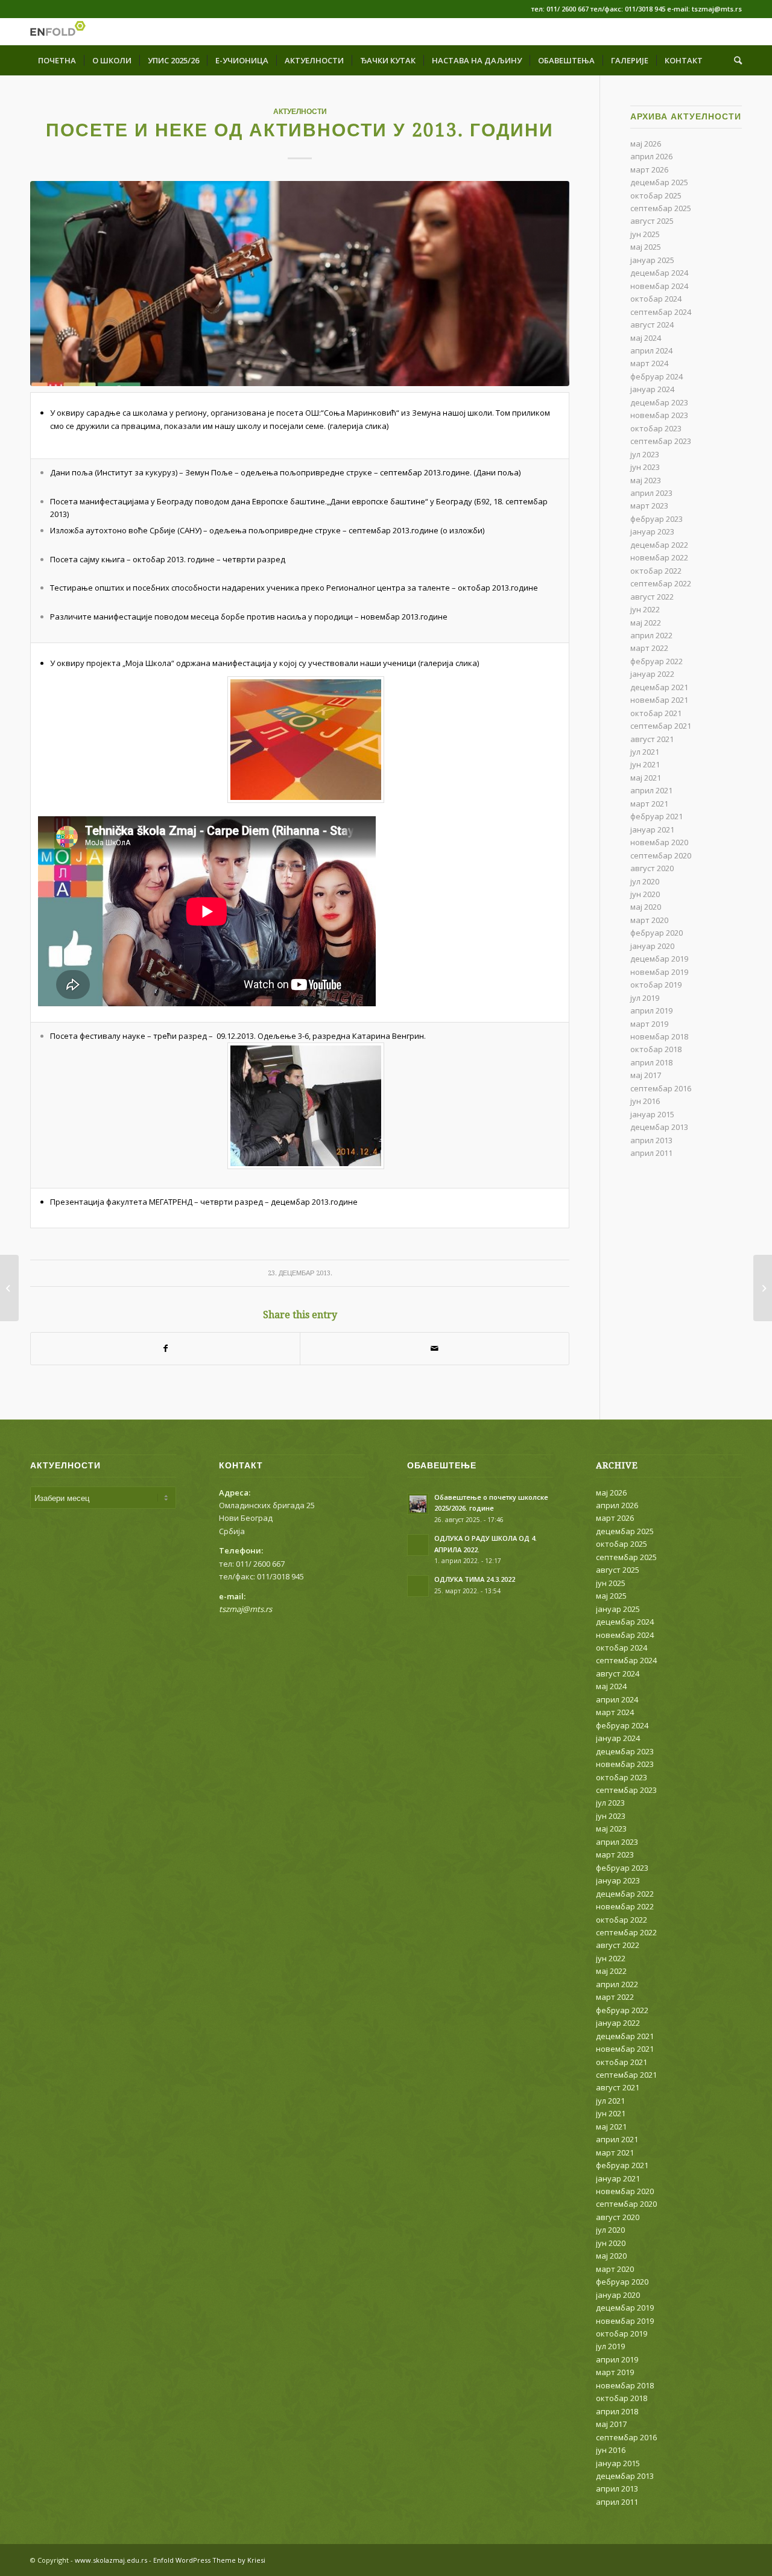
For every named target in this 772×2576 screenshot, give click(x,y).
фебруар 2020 (657, 933)
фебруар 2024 (657, 376)
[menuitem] (57, 60)
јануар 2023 (652, 531)
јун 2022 (645, 609)
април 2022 (651, 635)
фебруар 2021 (657, 816)
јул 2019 (645, 998)
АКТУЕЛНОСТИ (300, 112)
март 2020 (649, 920)
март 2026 (649, 170)
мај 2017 (646, 1075)
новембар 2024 (659, 286)
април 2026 (651, 156)
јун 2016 (645, 1101)
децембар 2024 (659, 273)
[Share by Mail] (435, 1348)
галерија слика (358, 426)
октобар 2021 (656, 713)
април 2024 (651, 351)
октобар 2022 (656, 571)
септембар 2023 (661, 441)
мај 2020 (646, 907)
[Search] (734, 60)
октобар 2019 (656, 985)
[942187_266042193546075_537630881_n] (300, 284)
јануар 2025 (652, 260)
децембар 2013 (659, 1127)
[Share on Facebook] (165, 1348)
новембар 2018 (659, 1036)
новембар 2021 (659, 700)
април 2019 (651, 1010)
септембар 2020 (661, 855)
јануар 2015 (652, 1114)
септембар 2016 (661, 1088)
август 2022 (652, 597)
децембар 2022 (659, 545)
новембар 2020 (659, 842)
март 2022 (649, 648)
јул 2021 (645, 752)
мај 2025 (646, 247)
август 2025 (652, 221)
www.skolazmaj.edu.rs (111, 2560)
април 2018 (651, 1062)
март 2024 (649, 363)
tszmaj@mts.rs (245, 1609)
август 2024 (652, 325)
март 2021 (649, 804)
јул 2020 (645, 881)
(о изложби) (462, 530)
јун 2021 (645, 764)
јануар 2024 (652, 389)
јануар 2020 (652, 946)
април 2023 (651, 493)
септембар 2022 (661, 583)
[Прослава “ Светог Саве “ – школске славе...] (763, 1288)
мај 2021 (646, 778)
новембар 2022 (659, 557)
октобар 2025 (656, 195)
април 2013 (651, 1140)
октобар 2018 (656, 1049)
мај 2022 (646, 623)
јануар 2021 (652, 830)
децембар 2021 (659, 687)
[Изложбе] (9, 1288)
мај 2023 (646, 480)
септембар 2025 (661, 208)
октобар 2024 (656, 299)
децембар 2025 (659, 182)
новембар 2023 (659, 415)
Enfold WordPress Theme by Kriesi (209, 2560)
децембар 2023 (659, 402)
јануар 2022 (652, 674)
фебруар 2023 (657, 519)
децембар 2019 (659, 959)
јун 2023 (645, 467)
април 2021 (651, 790)
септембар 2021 (661, 726)
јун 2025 (645, 234)
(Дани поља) (497, 472)
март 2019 (649, 1024)
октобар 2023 (656, 428)
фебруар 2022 (657, 661)
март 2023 (649, 506)
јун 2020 (645, 894)
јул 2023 (645, 454)
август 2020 (652, 868)
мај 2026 (646, 144)
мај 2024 (646, 338)
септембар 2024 (661, 312)
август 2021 (652, 739)
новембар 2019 (659, 972)
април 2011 (651, 1153)
